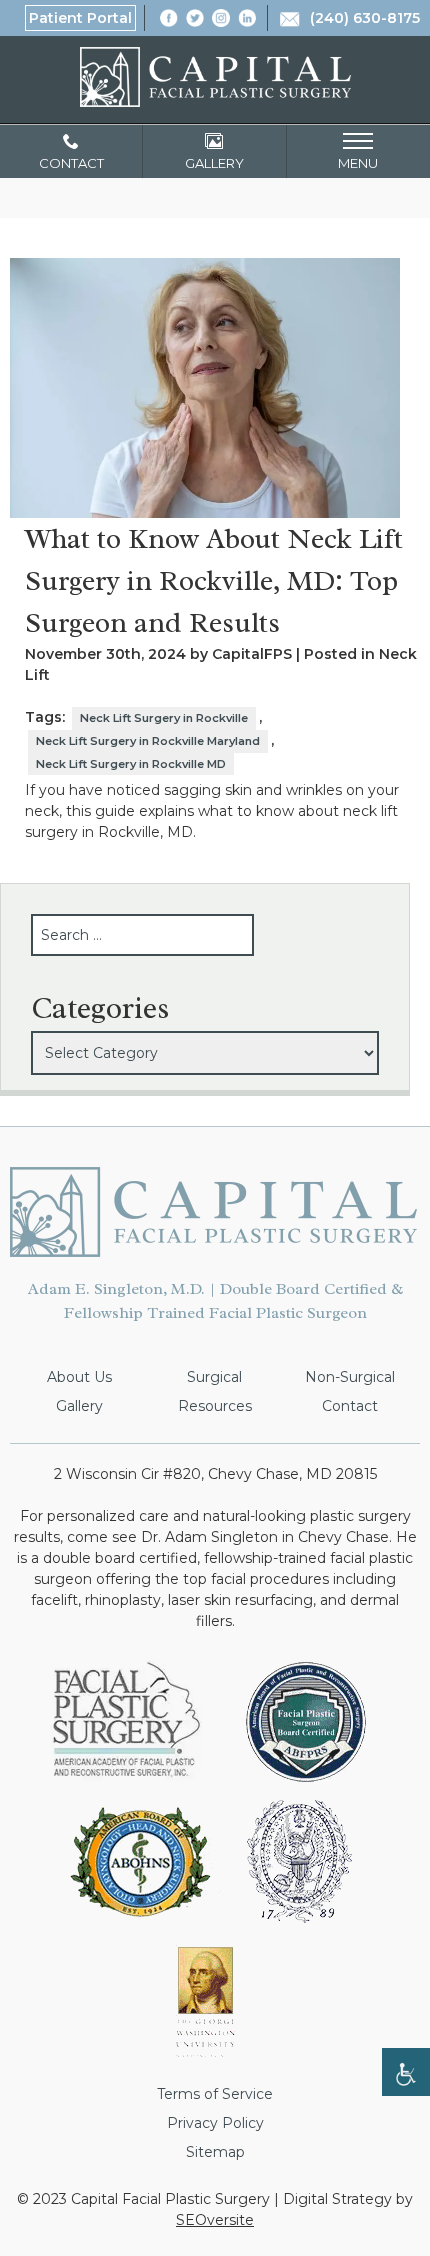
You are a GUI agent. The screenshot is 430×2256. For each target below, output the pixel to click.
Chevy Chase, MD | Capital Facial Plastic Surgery (215, 77)
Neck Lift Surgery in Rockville (164, 718)
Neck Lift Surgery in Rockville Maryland (148, 741)
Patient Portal (80, 18)
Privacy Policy (215, 2123)
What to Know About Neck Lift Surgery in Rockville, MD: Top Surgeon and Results (214, 580)
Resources (215, 1406)
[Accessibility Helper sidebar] (406, 2072)
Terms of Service (215, 2094)
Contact (350, 1406)
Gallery (79, 1406)
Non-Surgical (350, 1377)
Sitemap (215, 2152)
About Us (79, 1377)
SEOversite (215, 2220)
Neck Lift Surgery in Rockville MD (131, 764)
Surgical (214, 1377)
